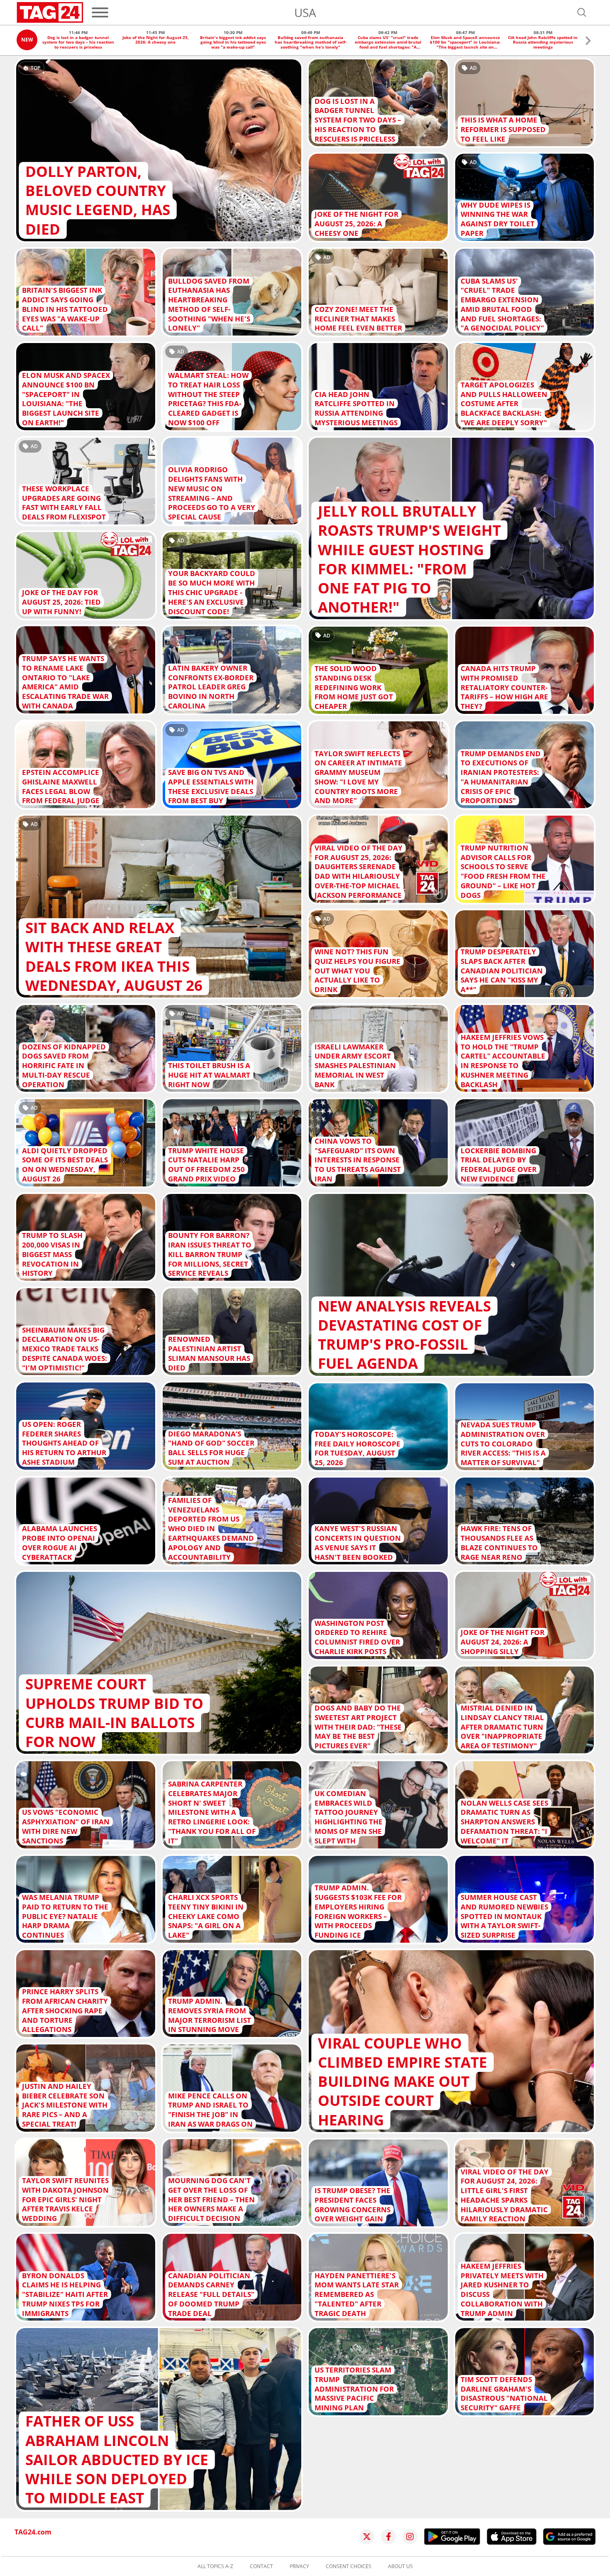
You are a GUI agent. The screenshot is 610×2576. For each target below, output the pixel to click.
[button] (588, 42)
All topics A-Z (215, 2566)
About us (400, 2566)
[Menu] (100, 12)
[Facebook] (388, 2537)
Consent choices (349, 2566)
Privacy (299, 2566)
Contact (261, 2566)
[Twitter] (367, 2537)
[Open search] (582, 12)
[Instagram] (410, 2537)
